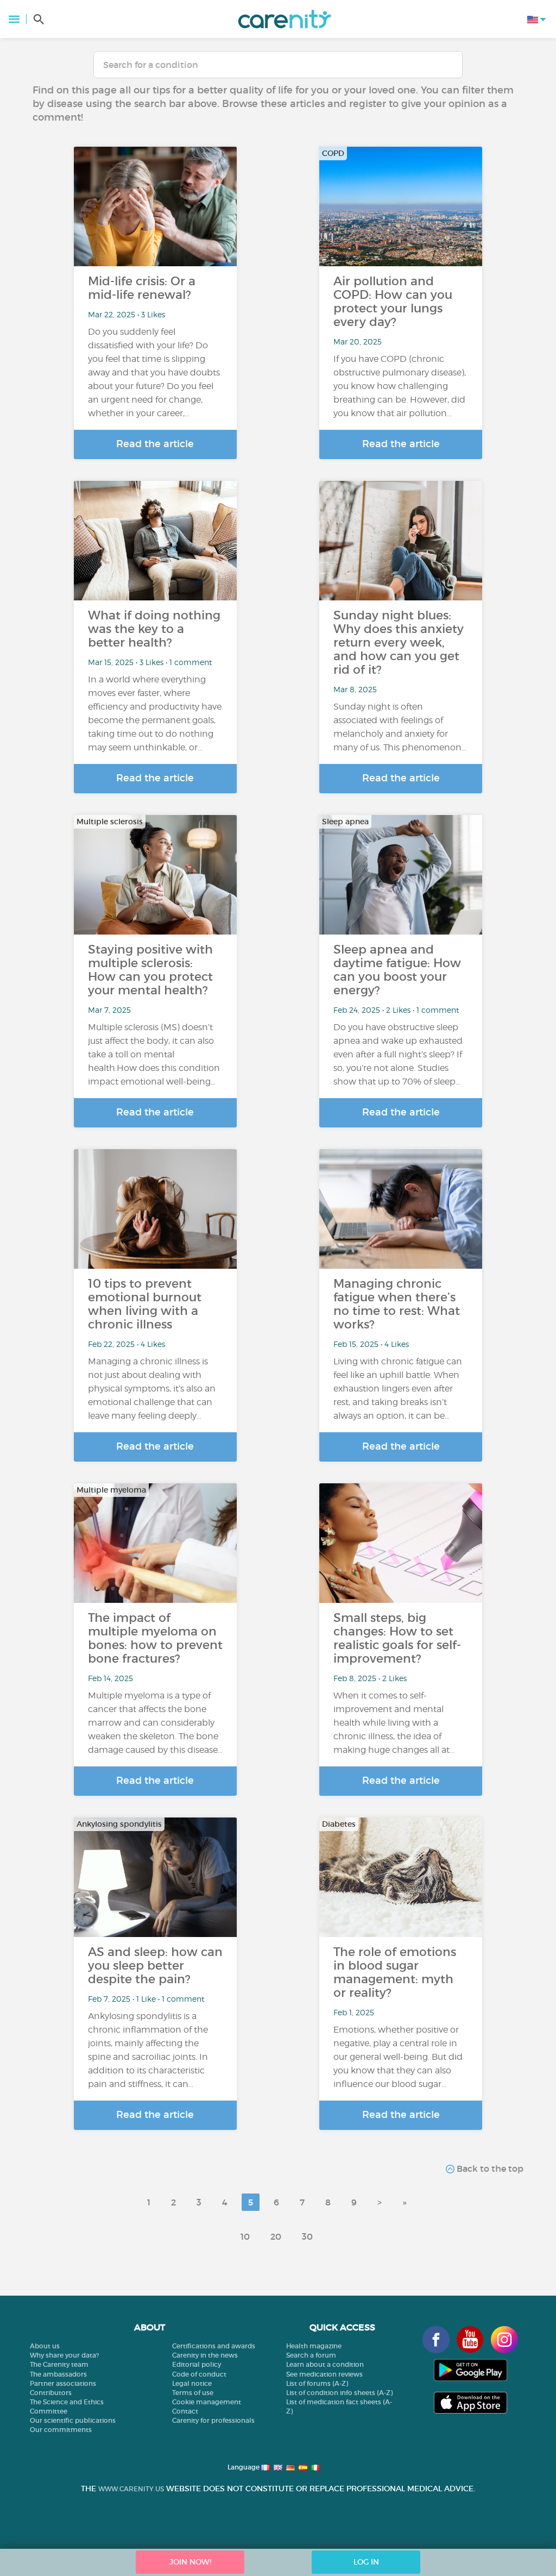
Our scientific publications (73, 2420)
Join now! (190, 2562)
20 (276, 2236)
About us (45, 2346)
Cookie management (207, 2402)
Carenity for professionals (213, 2420)
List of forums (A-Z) (317, 2383)
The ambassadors (58, 2374)
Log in (366, 2562)
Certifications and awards (214, 2346)
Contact (185, 2411)
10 (245, 2236)
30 (307, 2236)
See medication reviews (324, 2374)
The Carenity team (59, 2364)
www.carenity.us (131, 2489)
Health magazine (314, 2346)
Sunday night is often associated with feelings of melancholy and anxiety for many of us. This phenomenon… (400, 727)
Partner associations (63, 2383)
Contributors (51, 2393)
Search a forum (311, 2355)
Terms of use (193, 2393)
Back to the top (489, 2168)
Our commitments (61, 2430)
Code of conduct (199, 2374)
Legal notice (192, 2383)
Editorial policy (197, 2364)
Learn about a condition (325, 2364)
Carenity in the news (205, 2355)
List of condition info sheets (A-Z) (339, 2393)
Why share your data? (64, 2355)
